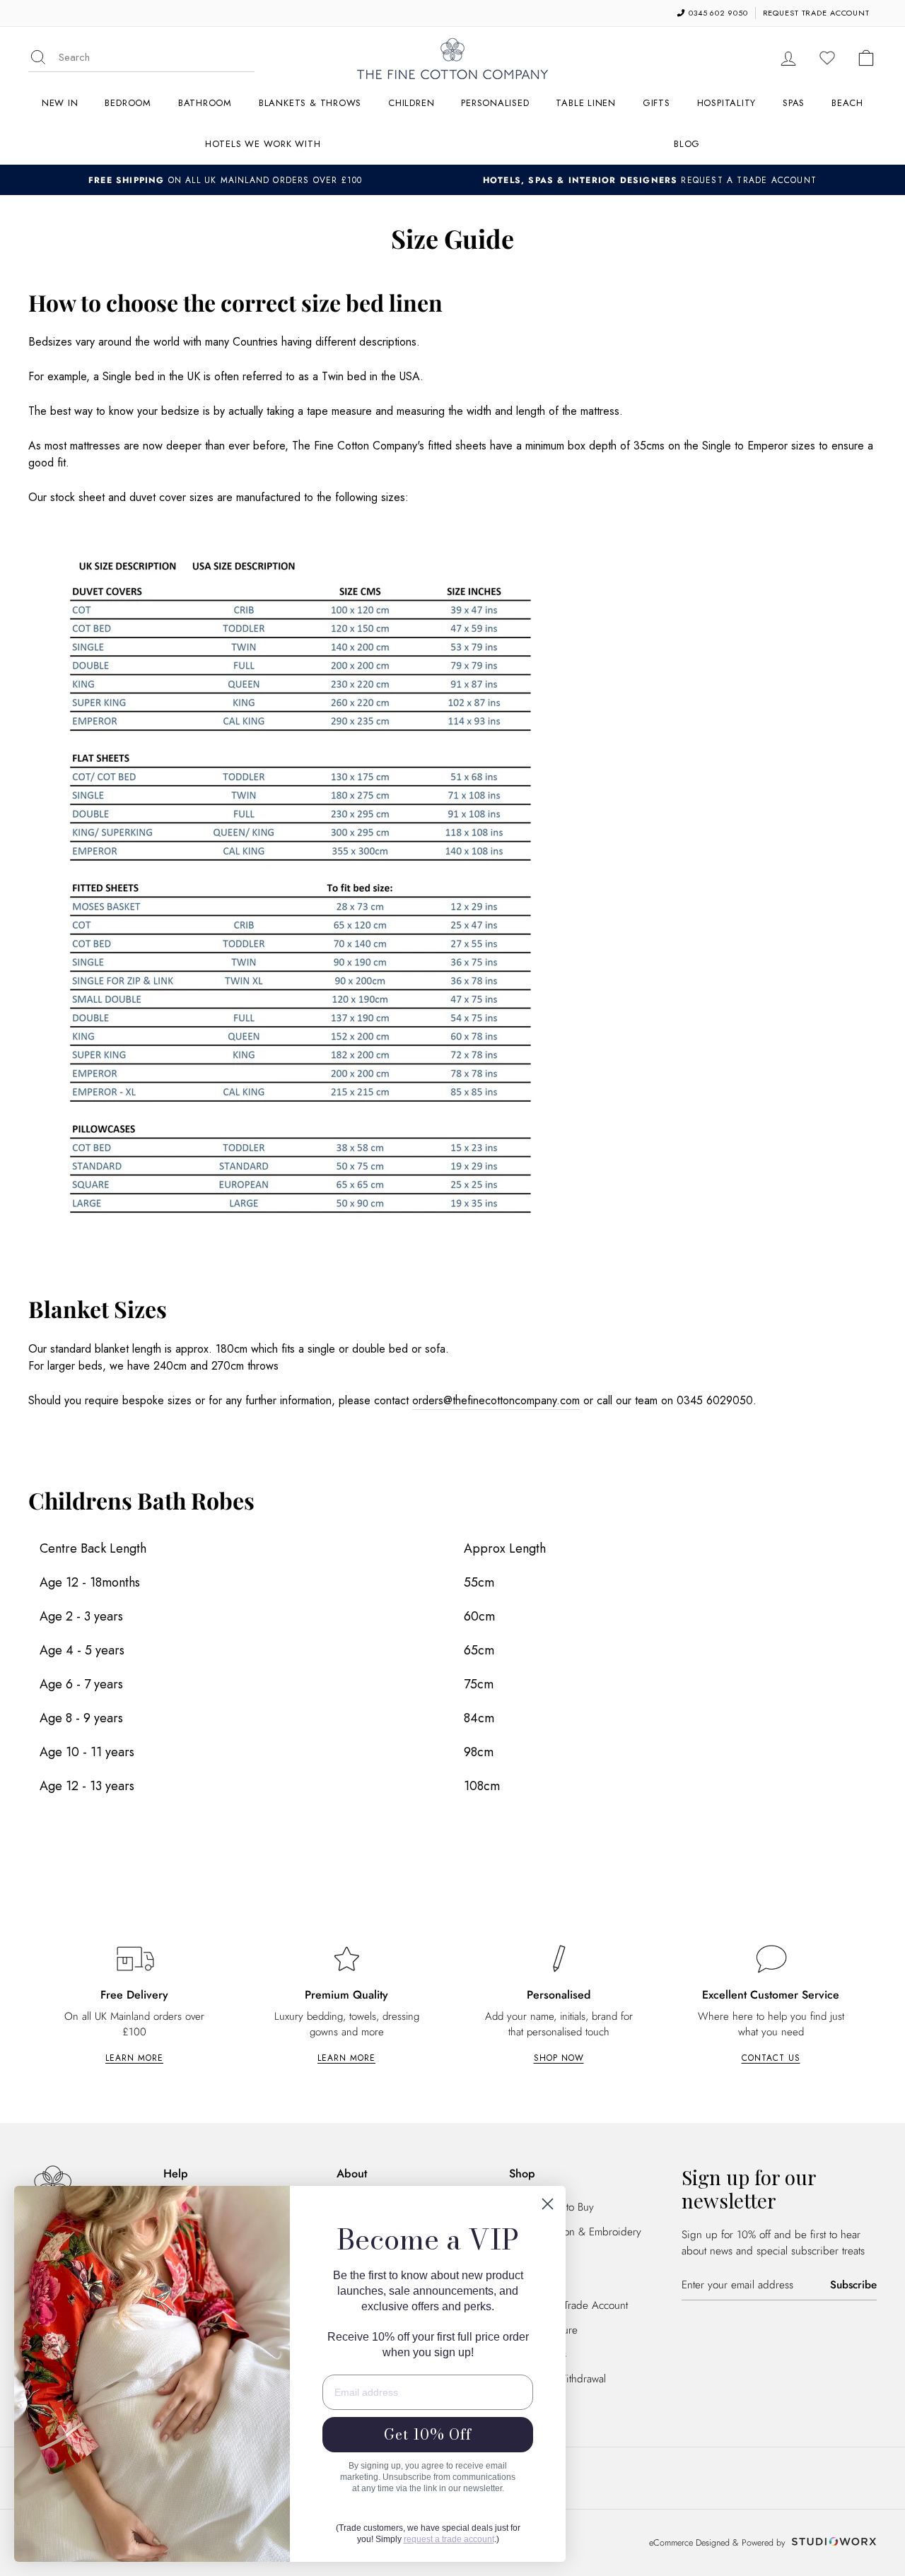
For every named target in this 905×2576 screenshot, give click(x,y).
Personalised (495, 103)
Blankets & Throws (310, 103)
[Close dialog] (548, 2204)
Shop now (559, 2058)
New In (60, 103)
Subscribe (853, 2285)
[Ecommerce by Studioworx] (832, 2543)
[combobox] (157, 58)
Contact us (771, 2058)
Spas (794, 103)
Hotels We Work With (263, 144)
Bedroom (128, 103)
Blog (687, 144)
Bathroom (205, 103)
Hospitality (727, 103)
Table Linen (586, 103)
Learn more (134, 2058)
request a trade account (449, 2539)
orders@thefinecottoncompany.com (496, 1400)
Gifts (656, 103)
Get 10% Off (428, 2434)
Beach (847, 103)
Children (411, 103)
